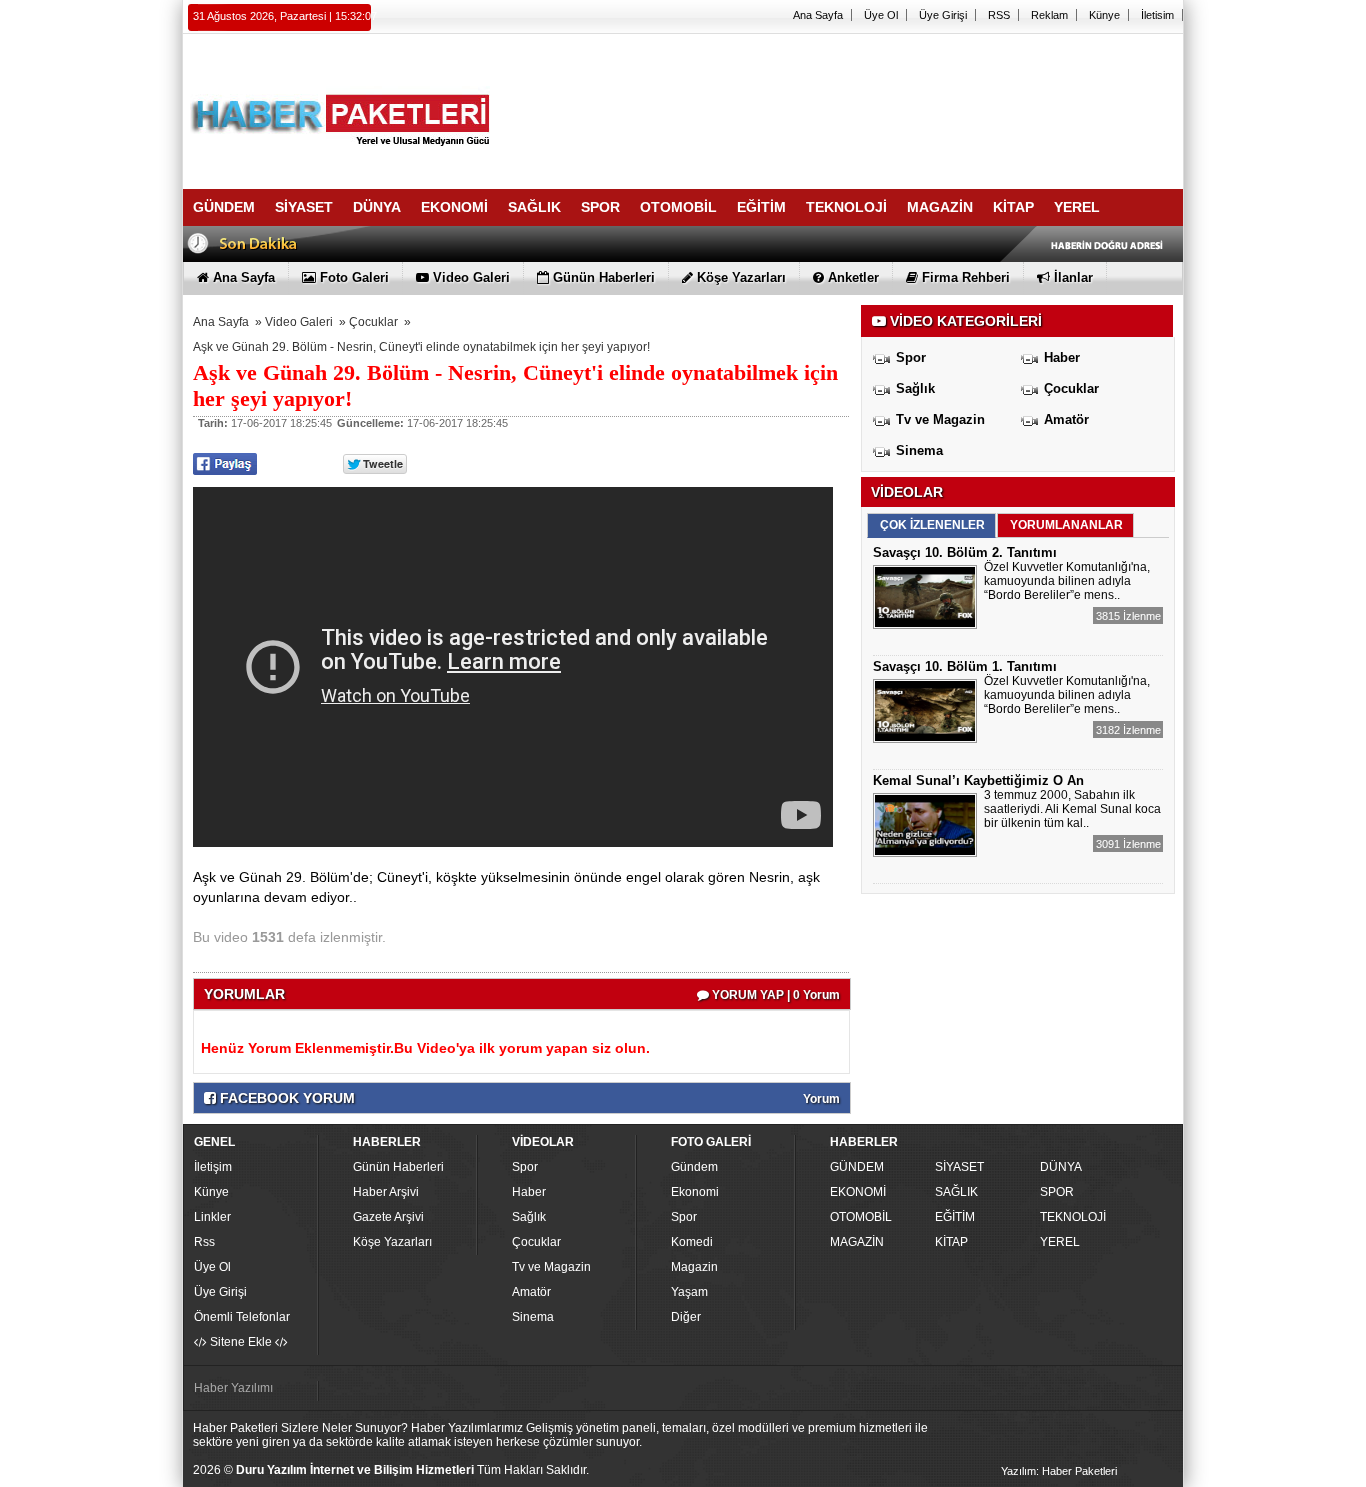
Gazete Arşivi (388, 1217)
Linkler (212, 1217)
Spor (911, 357)
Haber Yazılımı (233, 1388)
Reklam (1049, 15)
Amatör (1066, 419)
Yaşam (689, 1292)
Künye (1104, 15)
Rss (204, 1242)
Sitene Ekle (241, 1342)
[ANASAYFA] (403, 103)
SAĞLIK (956, 1192)
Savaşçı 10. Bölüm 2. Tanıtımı (965, 552)
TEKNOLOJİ (1073, 1217)
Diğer (686, 1317)
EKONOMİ (858, 1192)
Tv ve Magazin (940, 419)
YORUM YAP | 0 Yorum (774, 995)
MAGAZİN (857, 1242)
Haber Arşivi (386, 1192)
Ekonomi (695, 1192)
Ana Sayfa (818, 15)
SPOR (1057, 1192)
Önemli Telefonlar (242, 1317)
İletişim (213, 1167)
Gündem (694, 1167)
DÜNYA (1061, 1167)
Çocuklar (373, 322)
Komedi (692, 1242)
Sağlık (915, 388)
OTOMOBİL (861, 1217)
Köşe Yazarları (392, 1242)
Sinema (919, 450)
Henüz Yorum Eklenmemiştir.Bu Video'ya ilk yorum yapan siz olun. (425, 1048)
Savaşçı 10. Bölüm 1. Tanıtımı (965, 666)
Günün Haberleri (398, 1167)
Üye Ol (881, 15)
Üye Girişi (943, 15)
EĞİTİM (955, 1217)
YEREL (1060, 1242)
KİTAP (951, 1242)
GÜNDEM (857, 1167)
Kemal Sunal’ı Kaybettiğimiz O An (978, 780)
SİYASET (959, 1167)
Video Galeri (299, 322)
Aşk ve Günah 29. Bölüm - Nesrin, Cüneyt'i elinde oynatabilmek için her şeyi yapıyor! (421, 347)
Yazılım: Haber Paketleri (1059, 1471)
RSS (999, 15)
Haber (1062, 357)
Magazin (694, 1267)
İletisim (1157, 15)
